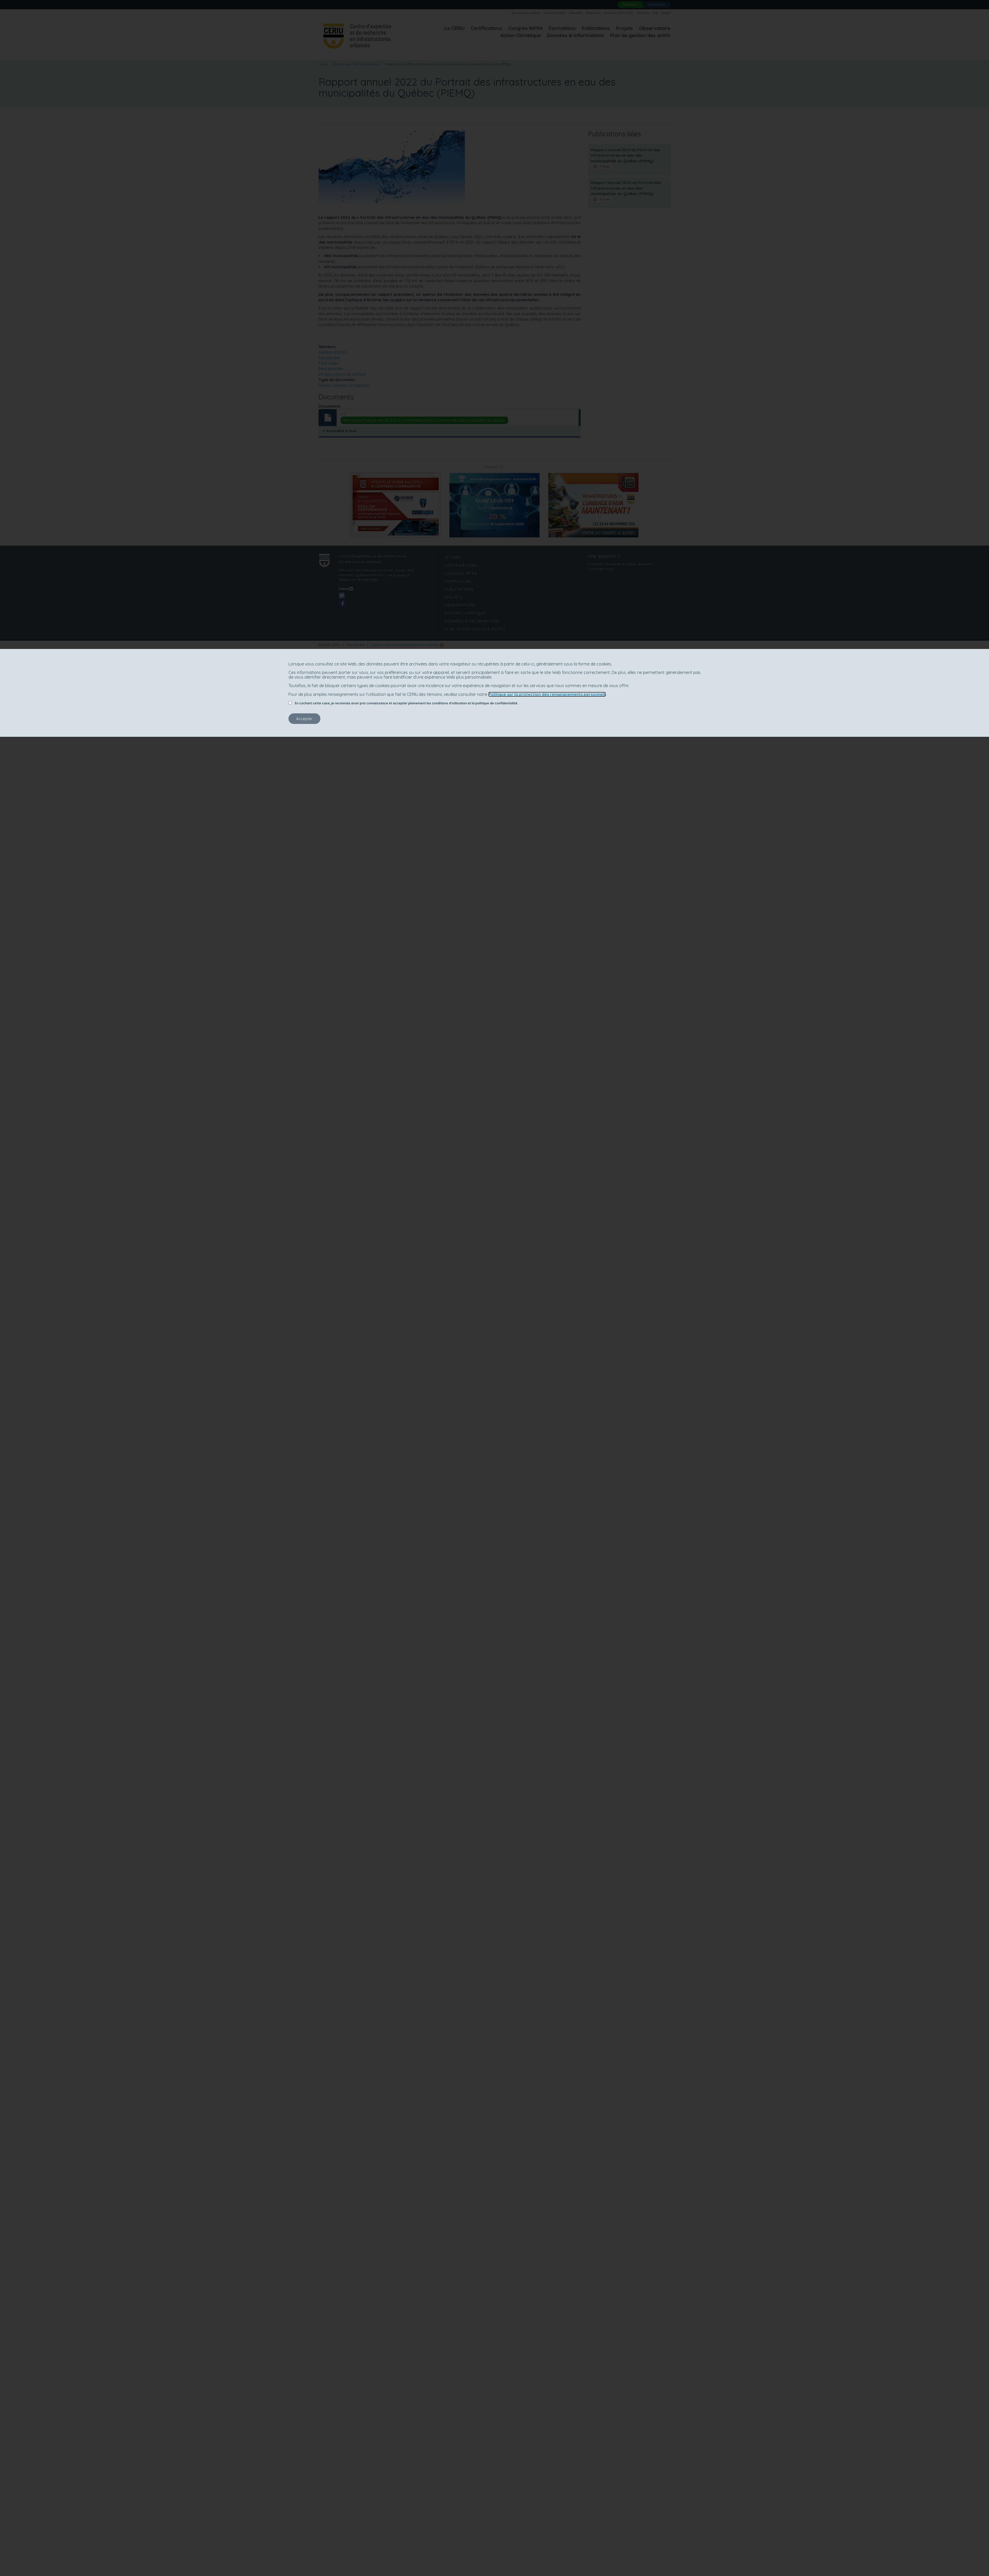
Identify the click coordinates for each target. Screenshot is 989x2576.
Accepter (304, 719)
